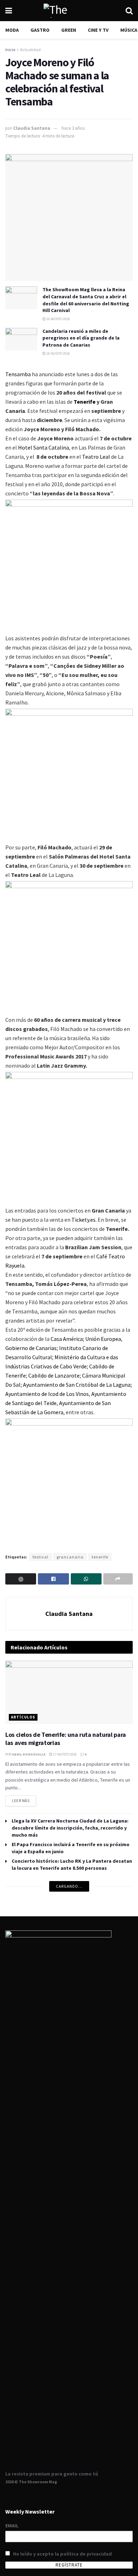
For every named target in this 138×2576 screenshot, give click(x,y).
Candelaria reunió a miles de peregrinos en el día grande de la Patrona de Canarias (81, 338)
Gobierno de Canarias (31, 1348)
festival (41, 1557)
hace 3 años (73, 128)
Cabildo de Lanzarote (54, 1375)
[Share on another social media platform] (118, 1579)
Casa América (67, 1339)
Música (129, 30)
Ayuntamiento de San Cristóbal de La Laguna (77, 1385)
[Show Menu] (9, 11)
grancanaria (70, 1557)
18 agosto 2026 (58, 353)
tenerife (100, 1557)
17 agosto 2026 (65, 1754)
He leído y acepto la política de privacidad (62, 2554)
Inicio (10, 50)
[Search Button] (129, 11)
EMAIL (12, 2526)
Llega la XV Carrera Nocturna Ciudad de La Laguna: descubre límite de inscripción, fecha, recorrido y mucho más (70, 1828)
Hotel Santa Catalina (44, 447)
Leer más (24, 1799)
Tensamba (18, 374)
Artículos (23, 1717)
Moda (12, 30)
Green (69, 30)
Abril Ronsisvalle (29, 1754)
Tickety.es (84, 1220)
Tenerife (85, 402)
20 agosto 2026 (58, 319)
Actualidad (30, 50)
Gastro (40, 30)
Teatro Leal (96, 457)
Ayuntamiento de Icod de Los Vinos (47, 1394)
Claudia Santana (32, 128)
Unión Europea (103, 1339)
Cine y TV (98, 30)
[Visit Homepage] (69, 11)
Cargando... (69, 1886)
